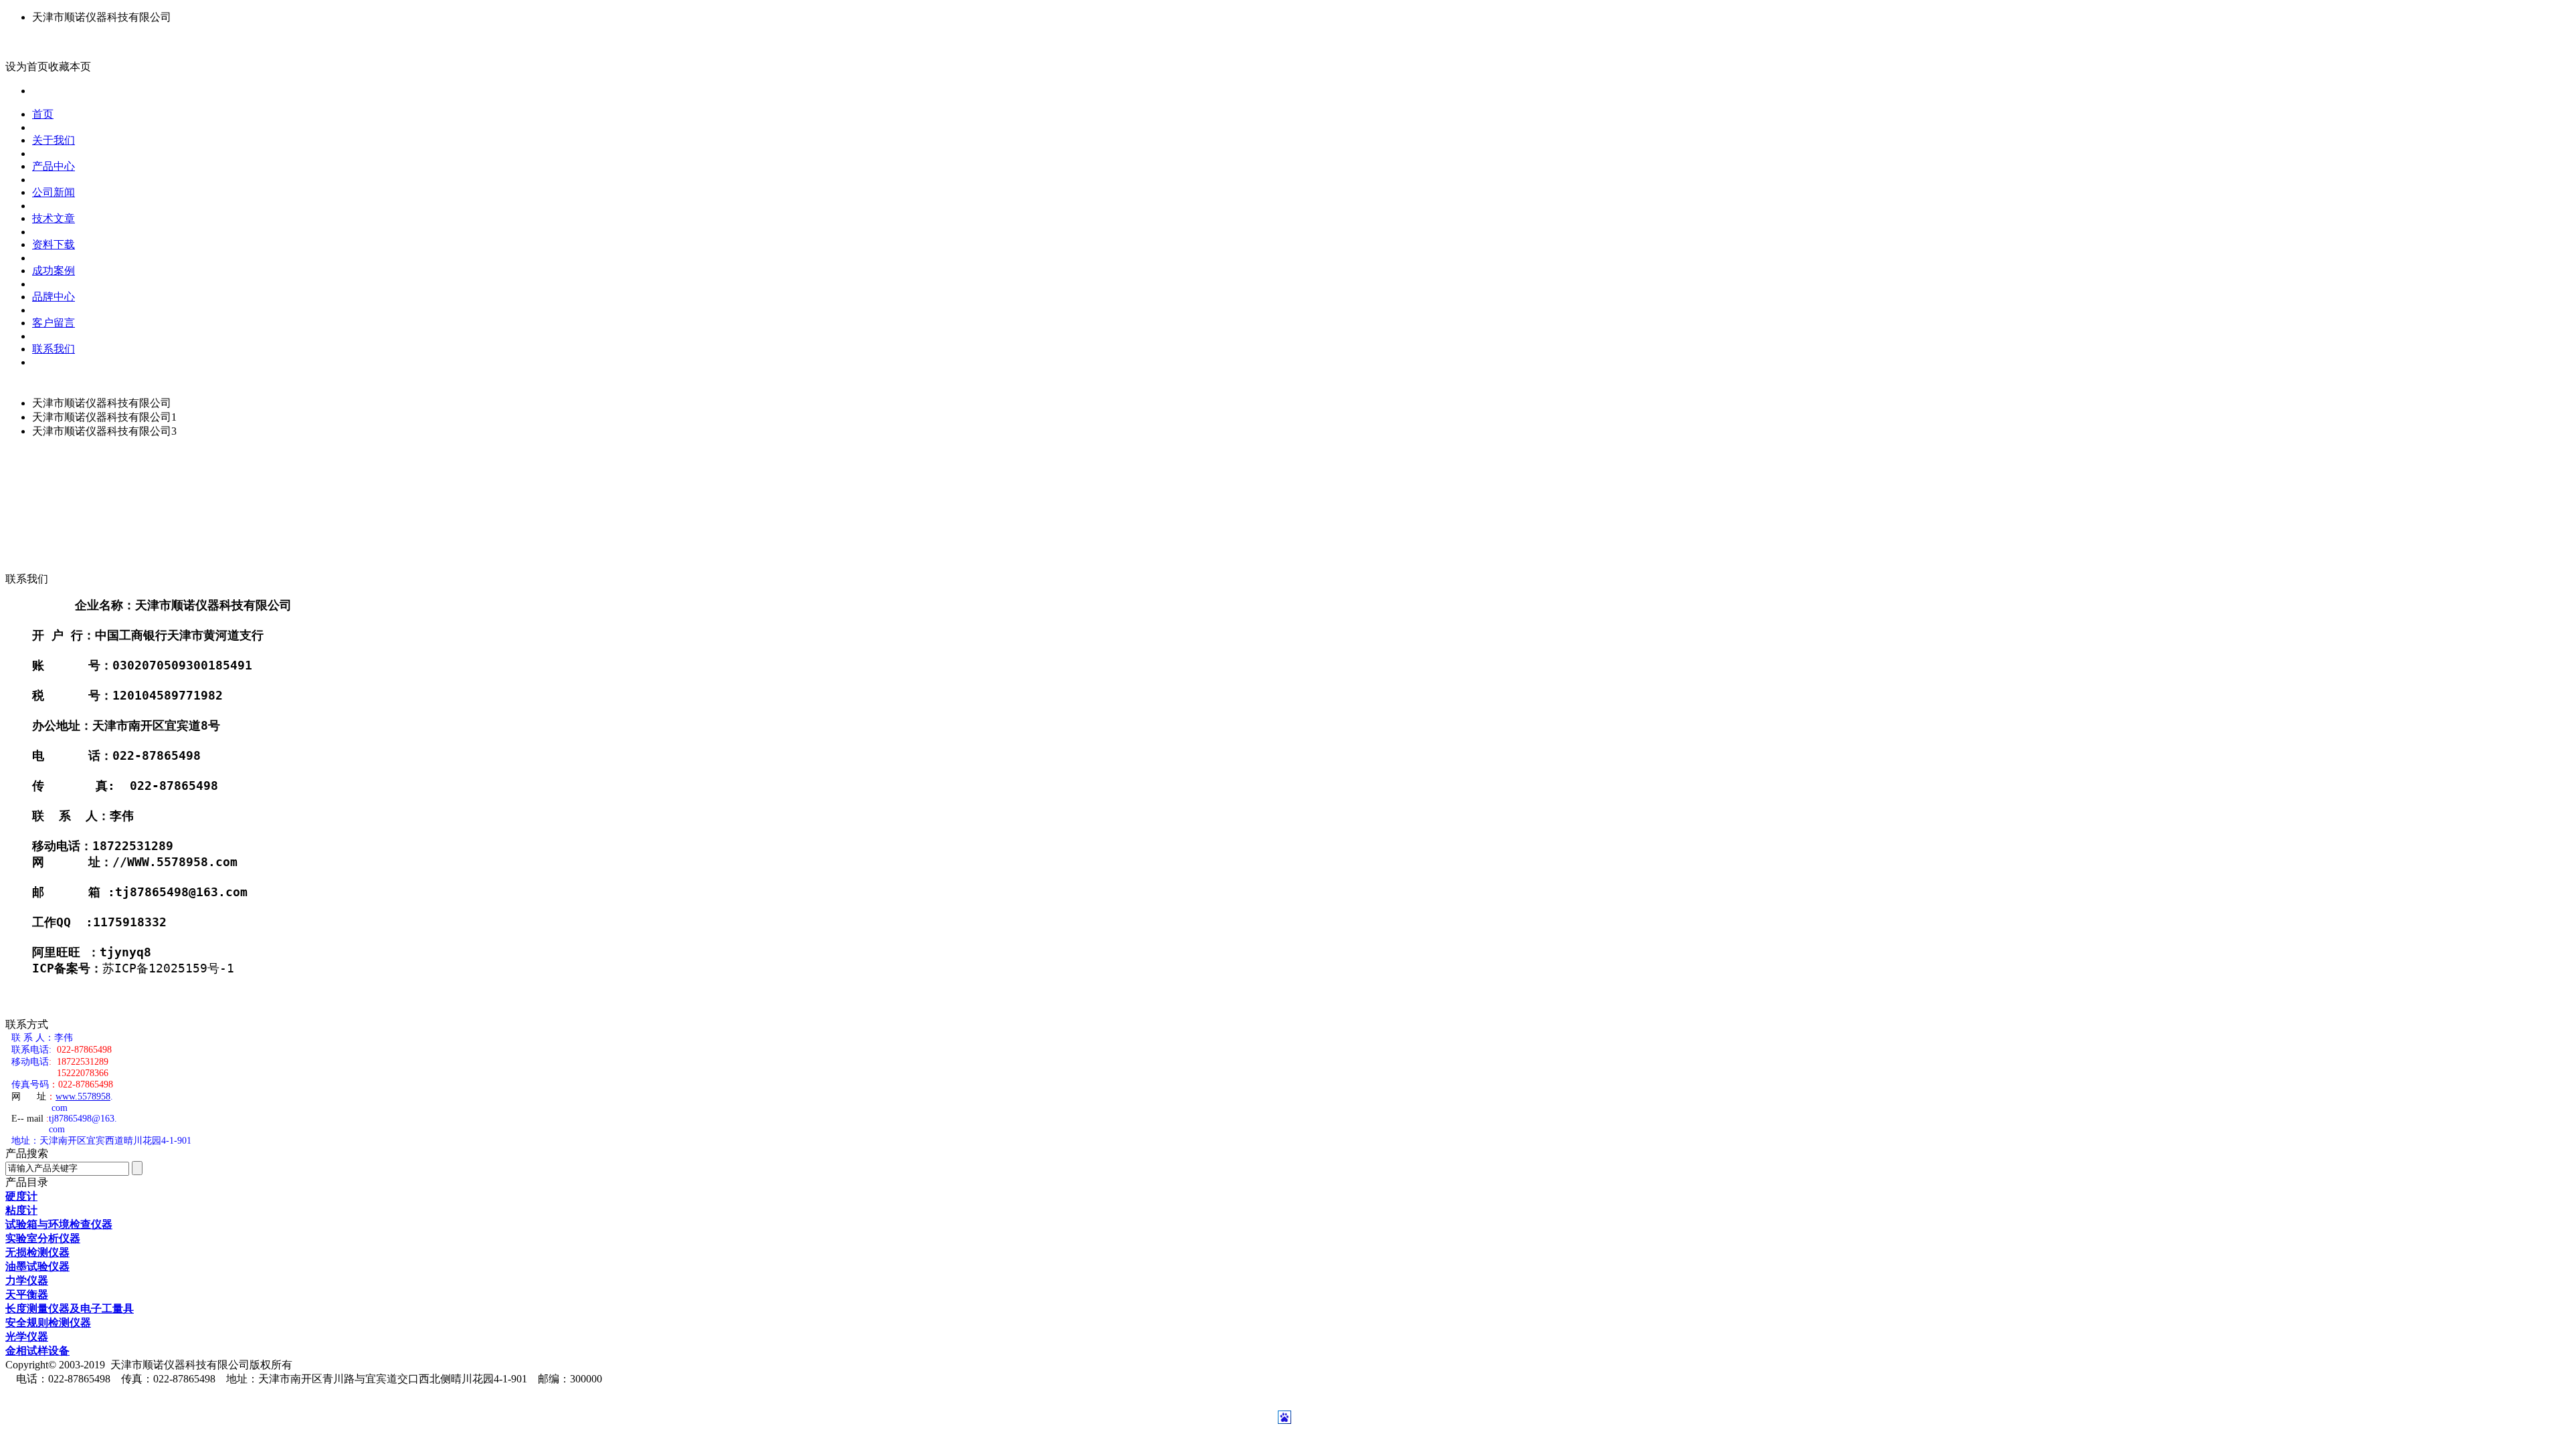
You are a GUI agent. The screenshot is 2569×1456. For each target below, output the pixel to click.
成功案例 (54, 271)
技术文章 (54, 218)
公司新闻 (54, 192)
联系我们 (54, 349)
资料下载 (54, 244)
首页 (43, 114)
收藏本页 (70, 67)
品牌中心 (54, 297)
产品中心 (54, 166)
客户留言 (54, 323)
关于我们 (54, 140)
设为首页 (27, 67)
